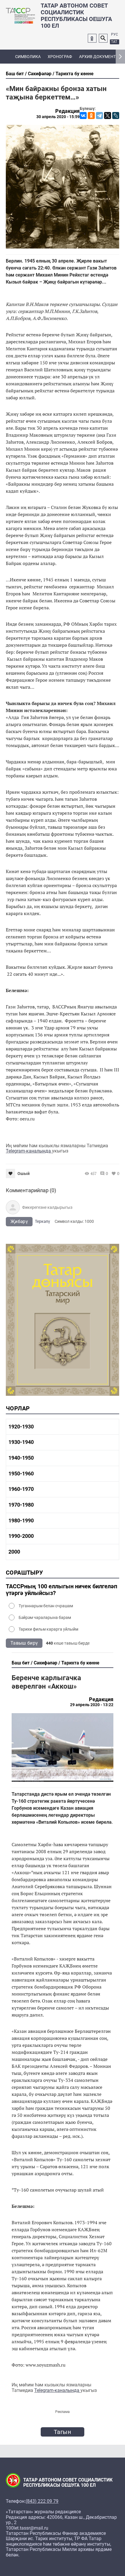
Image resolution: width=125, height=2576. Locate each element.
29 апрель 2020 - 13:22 (92, 1705)
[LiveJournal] (116, 116)
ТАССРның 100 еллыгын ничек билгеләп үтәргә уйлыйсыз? (61, 1590)
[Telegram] (99, 116)
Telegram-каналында (29, 1151)
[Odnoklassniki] (92, 38)
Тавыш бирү (24, 1643)
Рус (115, 34)
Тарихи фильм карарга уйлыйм (48, 1629)
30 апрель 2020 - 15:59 (58, 117)
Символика (28, 57)
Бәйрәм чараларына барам (45, 1617)
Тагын (63, 2432)
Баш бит (15, 74)
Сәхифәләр (40, 74)
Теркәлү (42, 1221)
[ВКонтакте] (83, 116)
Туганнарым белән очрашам (46, 1606)
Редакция (67, 111)
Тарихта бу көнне (75, 74)
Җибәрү (19, 1221)
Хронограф (60, 57)
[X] (108, 116)
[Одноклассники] (91, 116)
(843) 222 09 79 (42, 2501)
